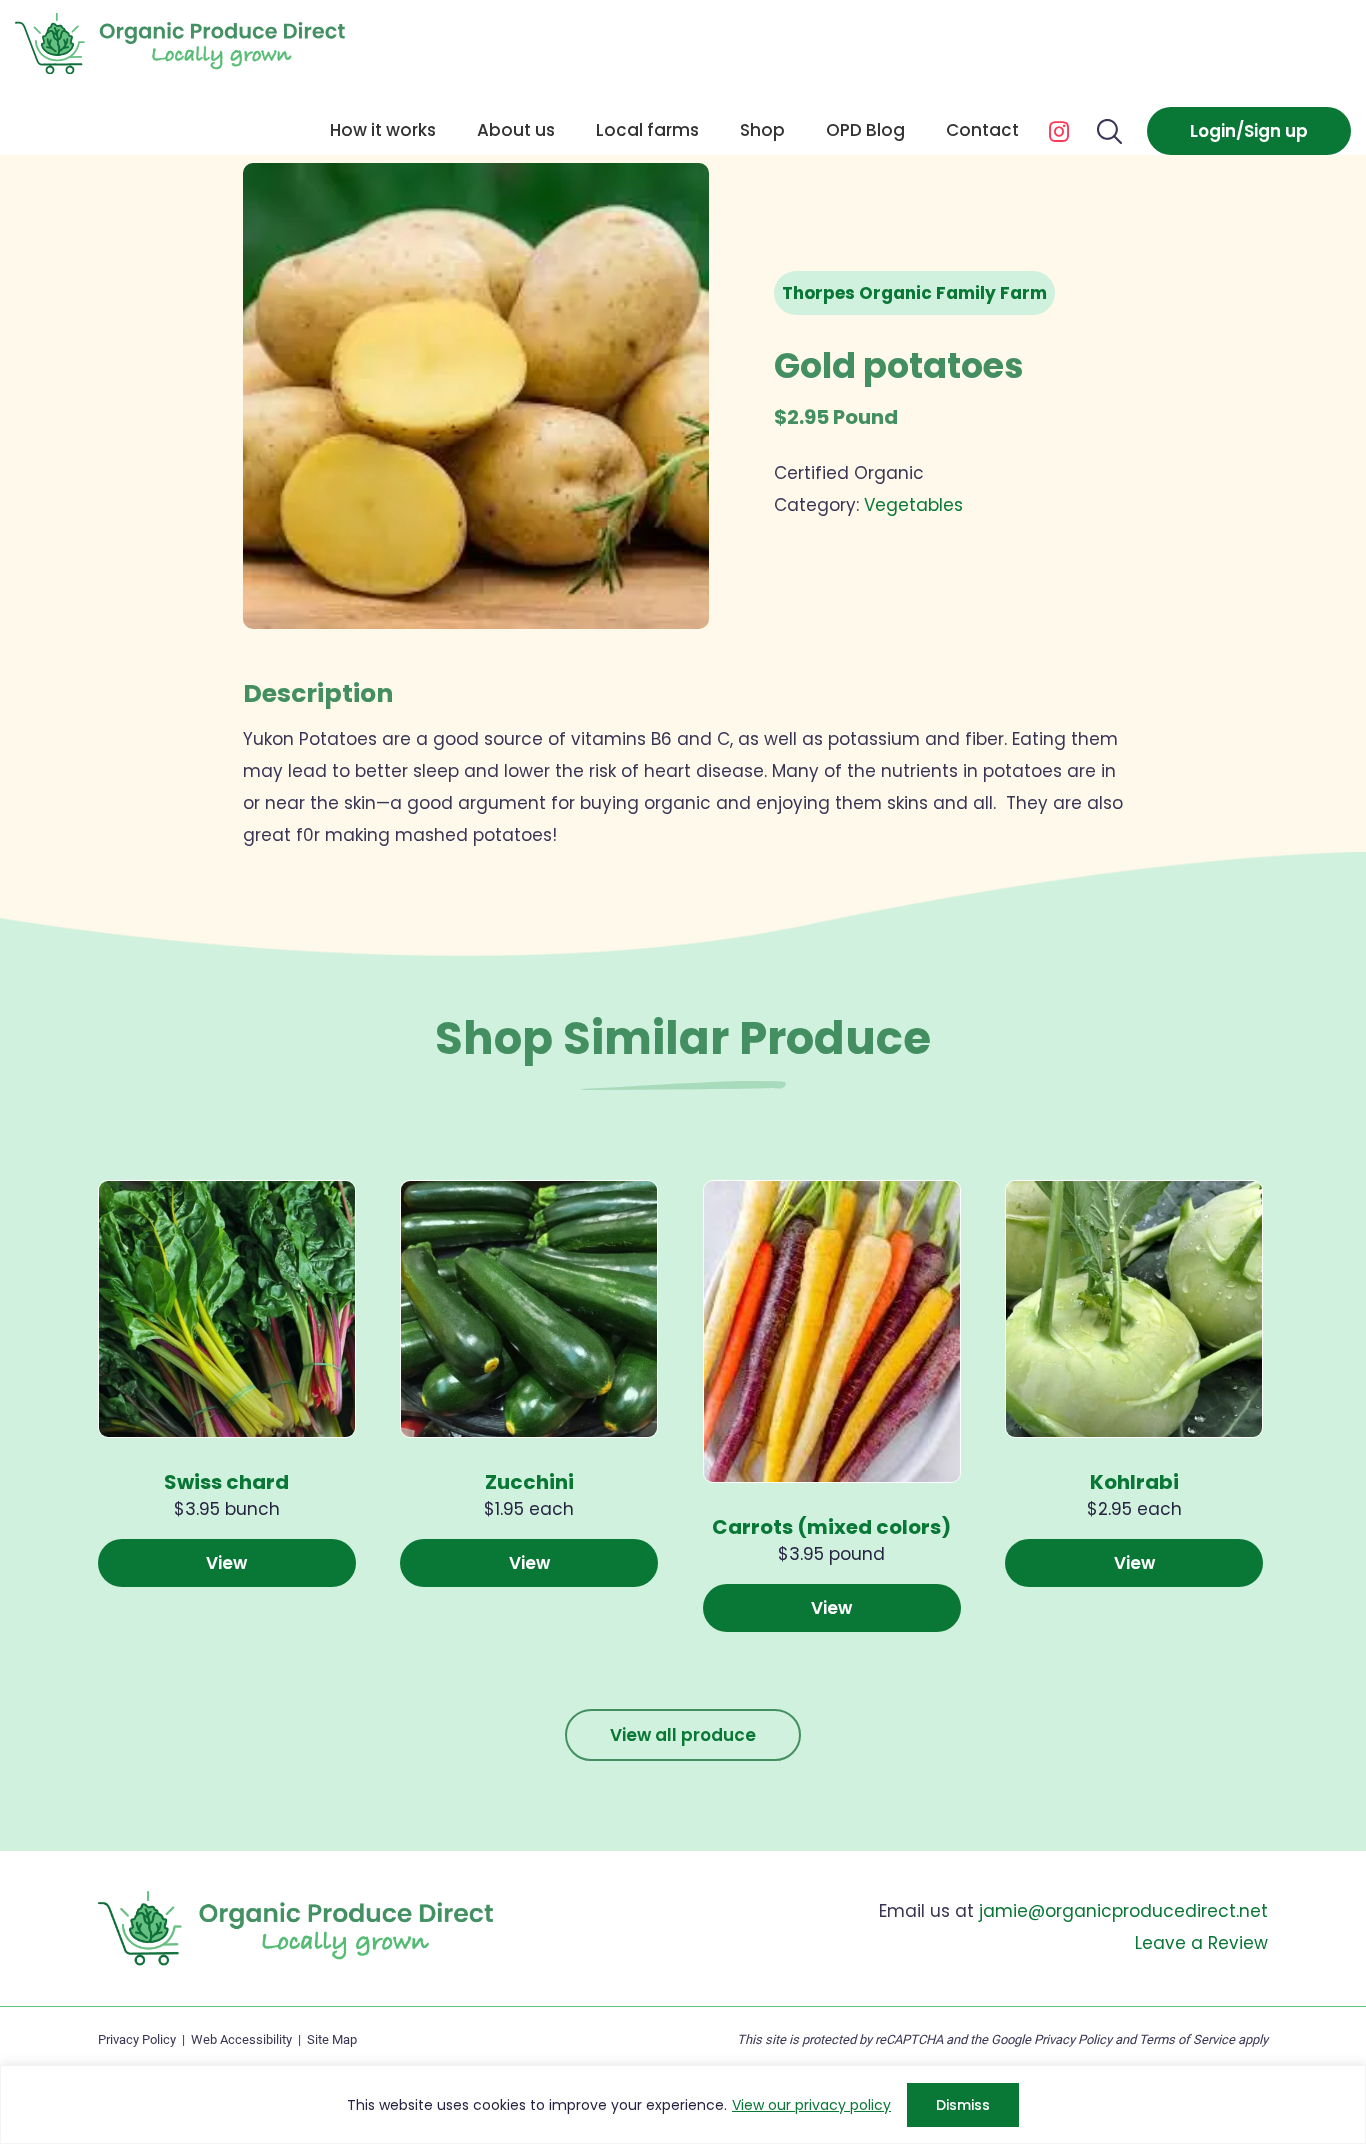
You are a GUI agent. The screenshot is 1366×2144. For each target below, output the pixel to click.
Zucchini (529, 1482)
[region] (683, 2104)
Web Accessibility (241, 2039)
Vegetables (913, 505)
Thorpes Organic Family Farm (914, 293)
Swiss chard (226, 1482)
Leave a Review (1201, 1943)
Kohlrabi (1134, 1482)
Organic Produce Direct (180, 44)
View (226, 1563)
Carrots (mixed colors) (831, 1527)
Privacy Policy (137, 2039)
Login (1213, 131)
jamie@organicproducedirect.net (1123, 1911)
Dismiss (963, 2105)
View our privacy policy (811, 2105)
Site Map (332, 2039)
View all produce (683, 1735)
